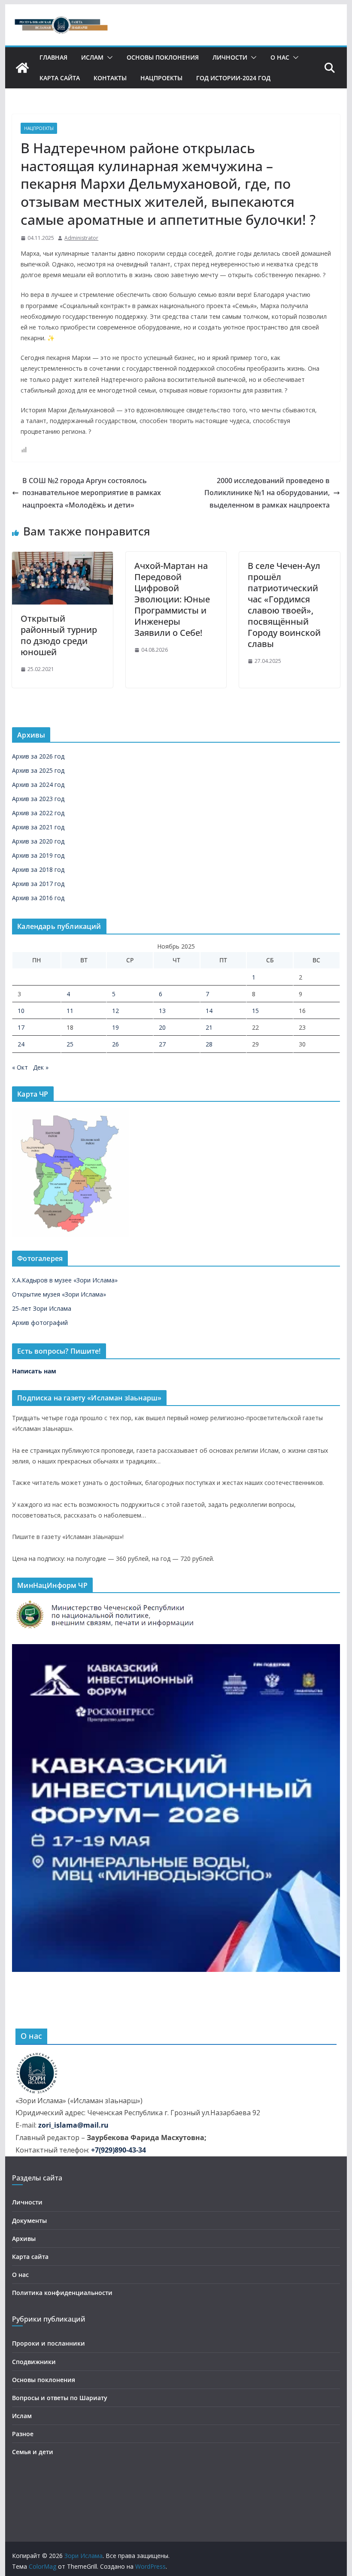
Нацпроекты (161, 78)
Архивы (24, 2239)
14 (209, 1011)
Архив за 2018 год (38, 869)
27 (162, 1044)
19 (115, 1027)
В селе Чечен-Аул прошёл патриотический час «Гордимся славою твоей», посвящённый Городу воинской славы (284, 605)
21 (209, 1027)
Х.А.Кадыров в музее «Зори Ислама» (65, 1280)
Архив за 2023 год (38, 799)
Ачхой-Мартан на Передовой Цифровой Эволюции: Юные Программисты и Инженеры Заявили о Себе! (172, 599)
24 (21, 1044)
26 (115, 1044)
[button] (108, 57)
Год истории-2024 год (233, 78)
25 (70, 1044)
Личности (230, 57)
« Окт (20, 1067)
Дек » (41, 1067)
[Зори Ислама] (22, 68)
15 (255, 1011)
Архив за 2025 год (38, 770)
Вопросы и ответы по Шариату (60, 2398)
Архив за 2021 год (38, 827)
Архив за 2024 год (38, 785)
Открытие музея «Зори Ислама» (59, 1294)
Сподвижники (34, 2362)
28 (209, 1044)
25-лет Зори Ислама (42, 1308)
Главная (53, 57)
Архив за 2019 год (38, 855)
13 (162, 1011)
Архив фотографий (40, 1323)
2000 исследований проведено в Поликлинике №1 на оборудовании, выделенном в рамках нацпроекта (267, 493)
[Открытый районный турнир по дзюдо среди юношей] (62, 558)
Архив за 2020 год (38, 841)
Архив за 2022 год (38, 813)
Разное (23, 2434)
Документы (29, 2221)
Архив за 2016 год (38, 898)
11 (70, 1011)
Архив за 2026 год (38, 756)
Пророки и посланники (49, 2343)
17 (21, 1027)
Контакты (110, 78)
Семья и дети (33, 2452)
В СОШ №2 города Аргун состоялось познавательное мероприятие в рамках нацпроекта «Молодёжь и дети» (92, 493)
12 (115, 1011)
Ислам (92, 57)
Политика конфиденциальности (62, 2293)
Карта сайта (60, 78)
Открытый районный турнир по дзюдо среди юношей (59, 635)
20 (162, 1027)
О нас (280, 57)
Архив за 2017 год (38, 884)
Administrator (81, 238)
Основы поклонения (163, 57)
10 (21, 1011)
